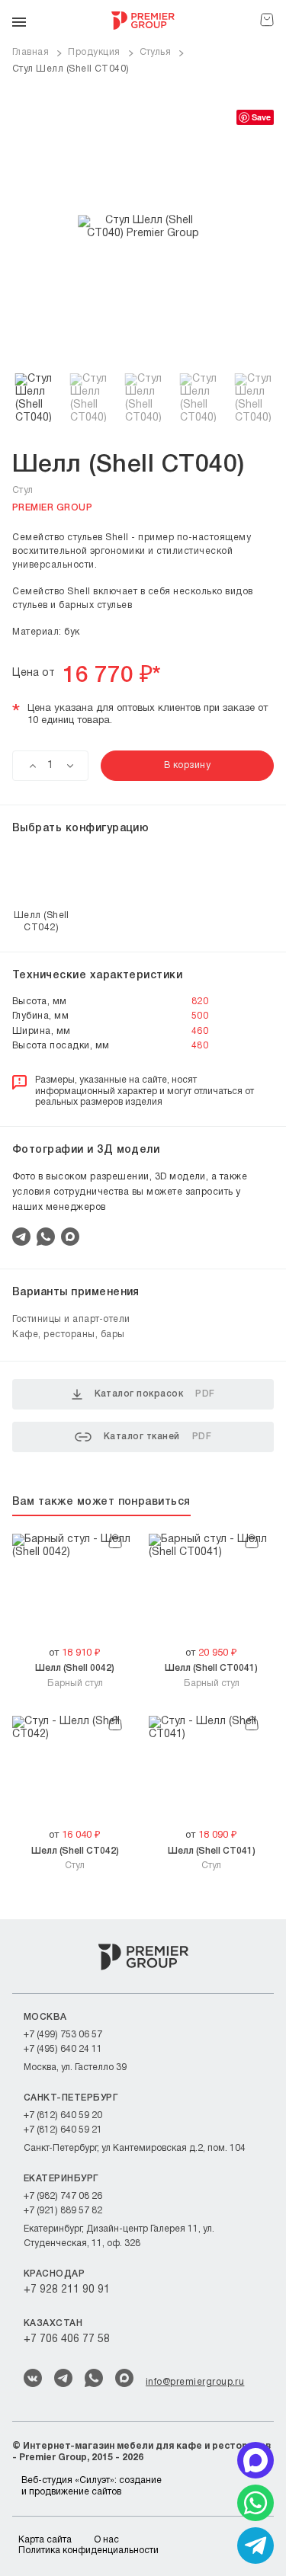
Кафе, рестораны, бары (69, 1334)
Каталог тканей (157, 1437)
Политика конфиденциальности (88, 2550)
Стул (75, 1858)
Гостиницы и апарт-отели (71, 1319)
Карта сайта (45, 2540)
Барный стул (75, 1675)
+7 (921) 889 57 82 (63, 2211)
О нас (106, 2540)
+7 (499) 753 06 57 (63, 2035)
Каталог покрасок (155, 1394)
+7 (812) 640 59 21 (63, 2130)
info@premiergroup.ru (195, 2382)
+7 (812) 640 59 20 (63, 2115)
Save (261, 117)
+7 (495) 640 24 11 (63, 2049)
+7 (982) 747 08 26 (63, 2196)
